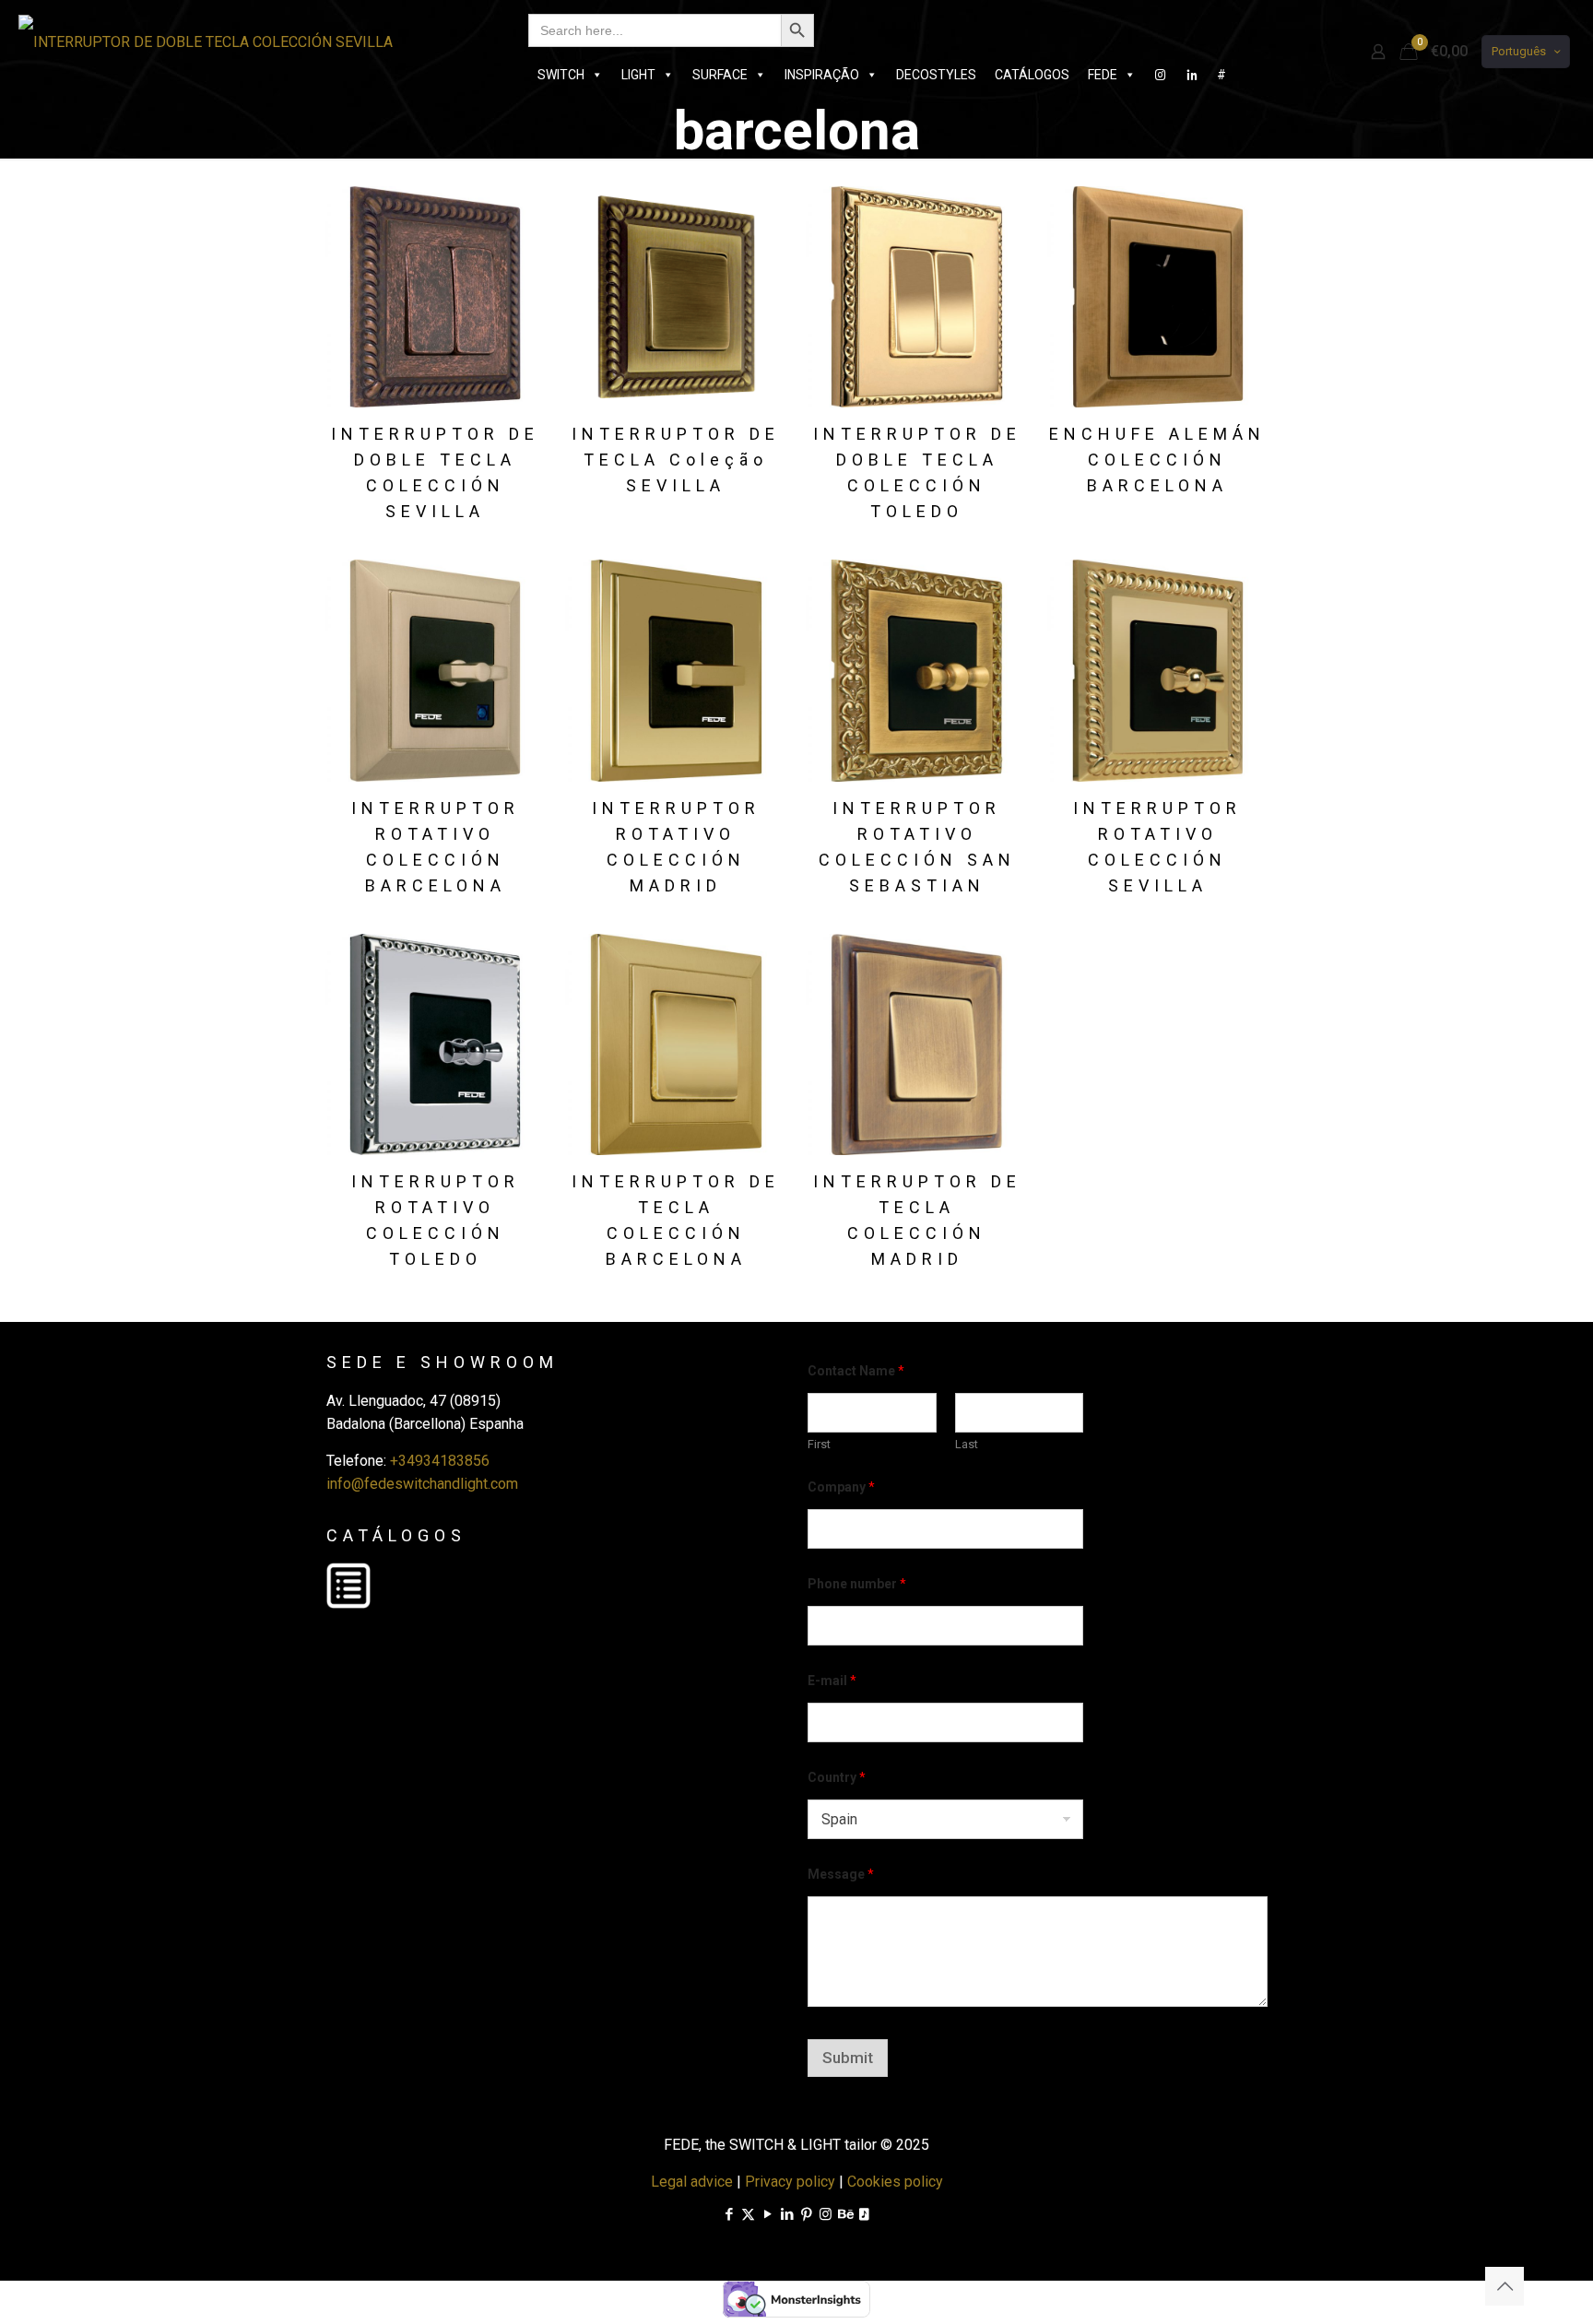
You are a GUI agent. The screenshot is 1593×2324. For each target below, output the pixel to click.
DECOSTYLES (936, 75)
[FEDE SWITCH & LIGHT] (206, 41)
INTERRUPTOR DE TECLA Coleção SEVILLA (676, 460)
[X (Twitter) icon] (748, 2214)
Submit (848, 2058)
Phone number (857, 1584)
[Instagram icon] (826, 2214)
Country (837, 1777)
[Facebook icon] (729, 2214)
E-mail (832, 1681)
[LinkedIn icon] (787, 2214)
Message (841, 1874)
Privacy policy (790, 2182)
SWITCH (561, 75)
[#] (1161, 75)
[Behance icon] (845, 2214)
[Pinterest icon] (806, 2214)
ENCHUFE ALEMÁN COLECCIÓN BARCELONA (1157, 460)
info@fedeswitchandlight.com (422, 1484)
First (819, 1444)
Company (841, 1487)
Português (1519, 51)
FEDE (1103, 75)
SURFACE (720, 75)
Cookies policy (895, 2182)
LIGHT (638, 75)
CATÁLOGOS (1032, 75)
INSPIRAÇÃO (822, 75)
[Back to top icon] (1504, 2286)
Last (967, 1444)
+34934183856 (440, 1461)
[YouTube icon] (767, 2214)
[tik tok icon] (864, 2214)
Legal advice (692, 2182)
